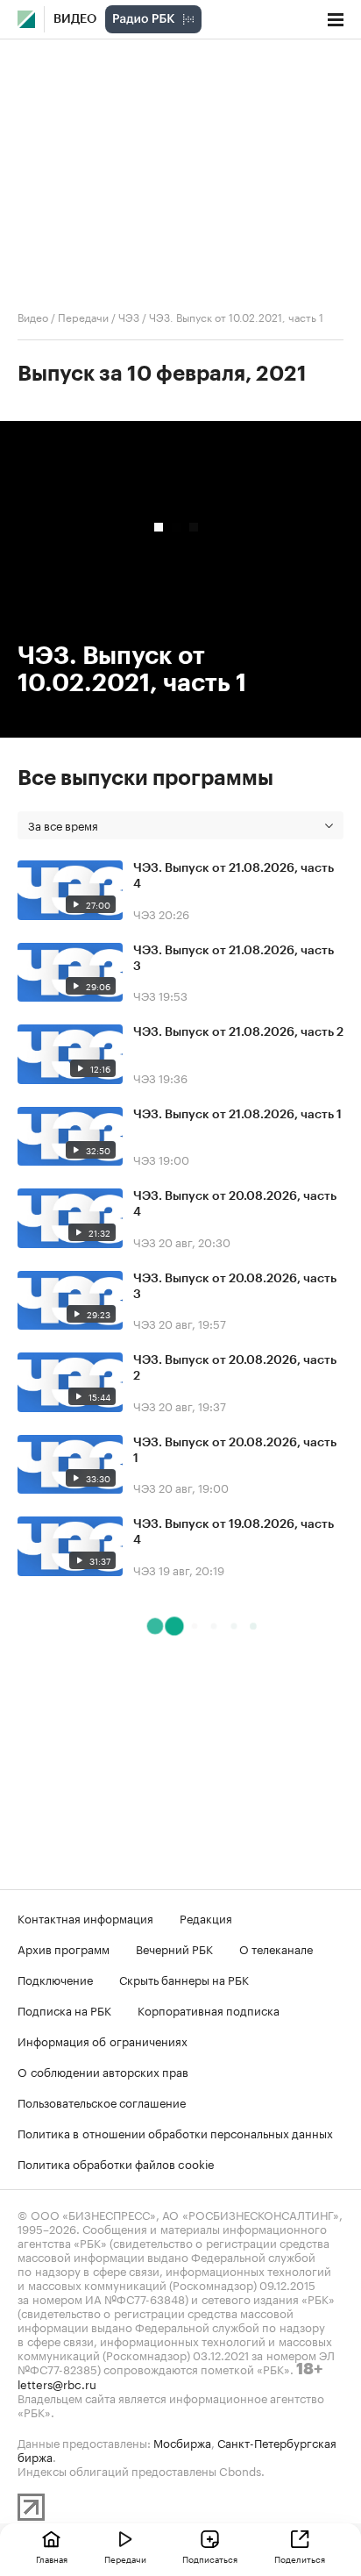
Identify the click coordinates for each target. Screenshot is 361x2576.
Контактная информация (85, 1917)
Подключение (55, 1979)
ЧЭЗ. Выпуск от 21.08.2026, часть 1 (237, 1115)
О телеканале (276, 1948)
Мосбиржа (182, 2442)
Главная (52, 2558)
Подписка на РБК (64, 2009)
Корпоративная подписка (209, 2009)
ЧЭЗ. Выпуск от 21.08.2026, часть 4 (234, 876)
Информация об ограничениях (103, 2040)
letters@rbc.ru (57, 2383)
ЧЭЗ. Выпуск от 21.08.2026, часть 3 (234, 959)
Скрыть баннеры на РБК (184, 1979)
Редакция (206, 1917)
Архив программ (64, 1948)
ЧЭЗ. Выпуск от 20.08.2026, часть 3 (235, 1287)
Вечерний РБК (174, 1948)
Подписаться (210, 2558)
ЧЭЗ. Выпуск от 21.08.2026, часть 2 (238, 1032)
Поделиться (300, 2558)
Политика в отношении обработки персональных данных (175, 2132)
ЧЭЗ (129, 316)
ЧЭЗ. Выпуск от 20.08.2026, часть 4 (235, 1204)
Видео (75, 19)
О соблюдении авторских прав (103, 2071)
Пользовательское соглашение (102, 2101)
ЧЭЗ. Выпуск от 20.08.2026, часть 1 (235, 1451)
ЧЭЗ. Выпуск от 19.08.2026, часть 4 (234, 1532)
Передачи (83, 316)
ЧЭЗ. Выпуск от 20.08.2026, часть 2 (235, 1368)
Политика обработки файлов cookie (116, 2163)
